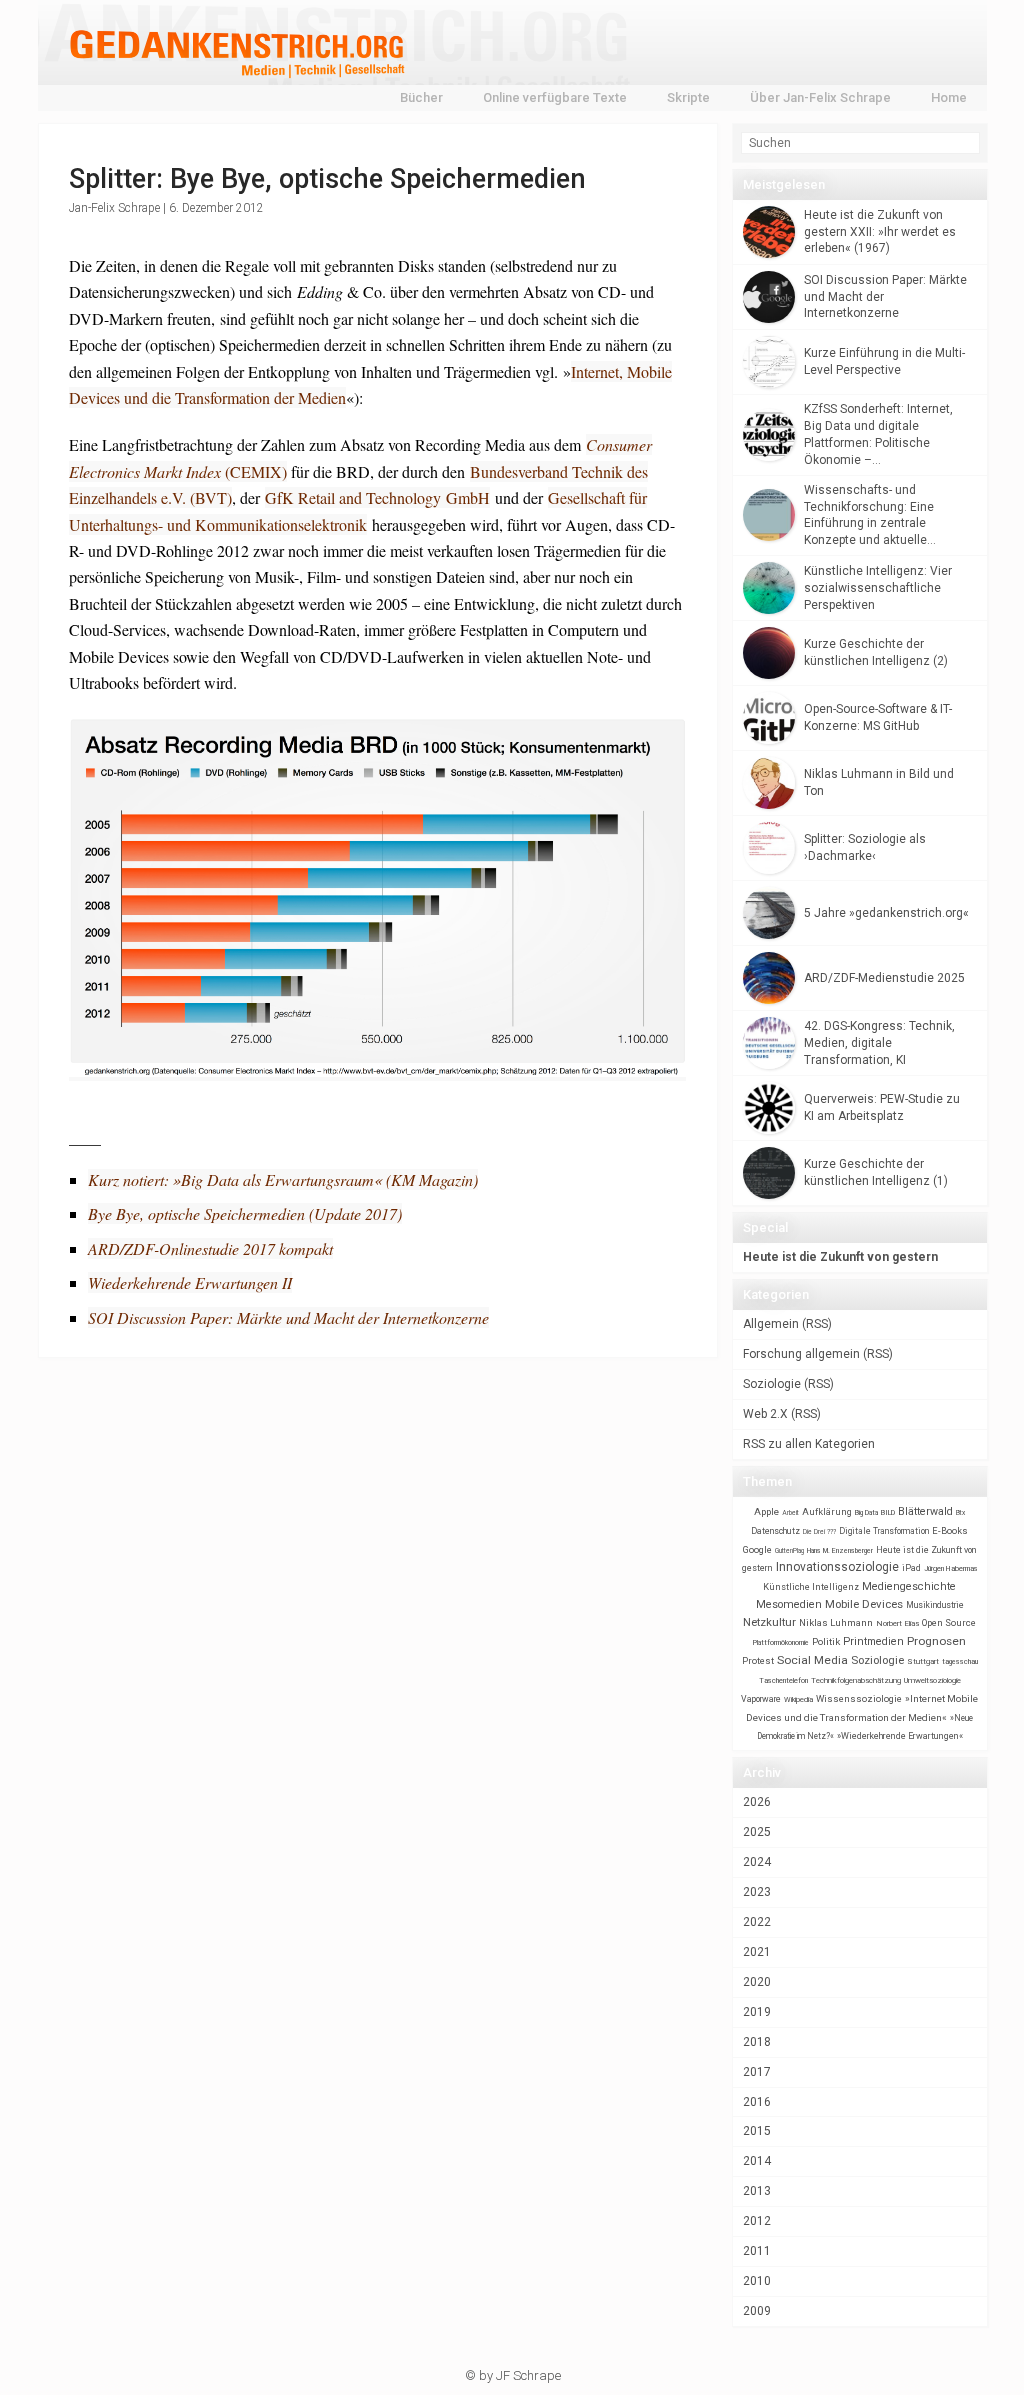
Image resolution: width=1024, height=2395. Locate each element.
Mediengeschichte (909, 1586)
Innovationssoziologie (837, 1567)
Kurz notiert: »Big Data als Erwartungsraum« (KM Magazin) (283, 1179)
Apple (766, 1511)
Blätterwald (925, 1511)
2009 (757, 2311)
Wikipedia (798, 1699)
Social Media (812, 1660)
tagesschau (960, 1661)
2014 (757, 2161)
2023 (757, 1892)
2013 (757, 2191)
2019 (757, 2012)
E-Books (950, 1530)
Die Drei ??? (819, 1532)
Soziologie (772, 1384)
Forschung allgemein (801, 1354)
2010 (757, 2281)
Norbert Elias (897, 1623)
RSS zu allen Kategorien (809, 1444)
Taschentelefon (783, 1680)
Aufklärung (827, 1511)
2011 (757, 2251)
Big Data (866, 1513)
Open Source (949, 1622)
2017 (757, 2072)
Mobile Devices (864, 1604)
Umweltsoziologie (932, 1680)
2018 (757, 2042)
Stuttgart (923, 1661)
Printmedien (873, 1641)
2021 (757, 1952)
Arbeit (790, 1513)
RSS (817, 1324)
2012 (757, 2221)
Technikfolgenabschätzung (856, 1680)
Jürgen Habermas (951, 1568)
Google (757, 1549)
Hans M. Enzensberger (840, 1551)
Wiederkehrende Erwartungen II (190, 1282)
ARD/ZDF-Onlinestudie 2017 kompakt (210, 1248)
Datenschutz (775, 1531)
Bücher (421, 97)
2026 (757, 1802)
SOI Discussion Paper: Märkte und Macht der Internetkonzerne (288, 1317)
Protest (758, 1660)
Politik (826, 1641)
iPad (911, 1568)
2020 (757, 1982)
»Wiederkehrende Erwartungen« (900, 1736)
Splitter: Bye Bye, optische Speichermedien (327, 179)
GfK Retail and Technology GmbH (377, 497)
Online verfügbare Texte (555, 97)
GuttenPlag (789, 1551)
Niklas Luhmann (836, 1622)
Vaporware (761, 1699)
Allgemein (771, 1324)
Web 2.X (765, 1414)
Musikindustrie (935, 1605)
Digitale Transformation (884, 1531)
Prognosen (936, 1641)
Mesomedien (789, 1604)
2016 (757, 2102)
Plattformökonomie (781, 1643)
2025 (757, 1832)
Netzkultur (769, 1622)
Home (949, 97)
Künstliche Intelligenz (811, 1587)
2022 (757, 1922)
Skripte (688, 97)
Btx (960, 1513)
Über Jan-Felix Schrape (820, 97)
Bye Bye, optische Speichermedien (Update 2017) (245, 1213)
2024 (757, 1862)
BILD (888, 1512)
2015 (757, 2131)
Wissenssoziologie (859, 1698)
